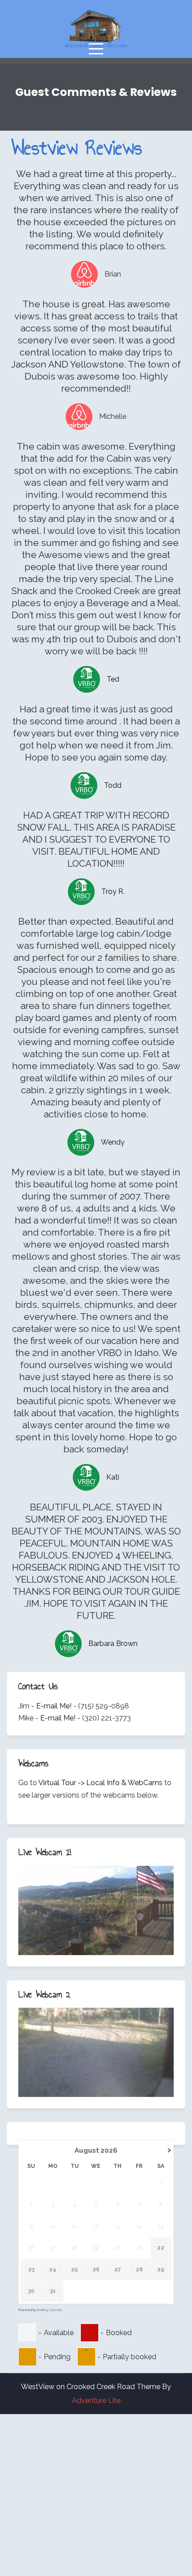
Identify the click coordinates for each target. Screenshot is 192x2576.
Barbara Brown (113, 1644)
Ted (113, 679)
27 (118, 2270)
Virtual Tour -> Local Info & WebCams (100, 1783)
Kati (113, 1477)
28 (139, 2270)
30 (31, 2291)
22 (161, 2248)
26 (96, 2270)
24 (53, 2270)
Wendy (113, 1142)
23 (31, 2270)
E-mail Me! (54, 1706)
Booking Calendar (50, 2310)
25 (74, 2270)
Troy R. (113, 891)
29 (161, 2270)
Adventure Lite (96, 2400)
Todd (113, 785)
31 (53, 2291)
